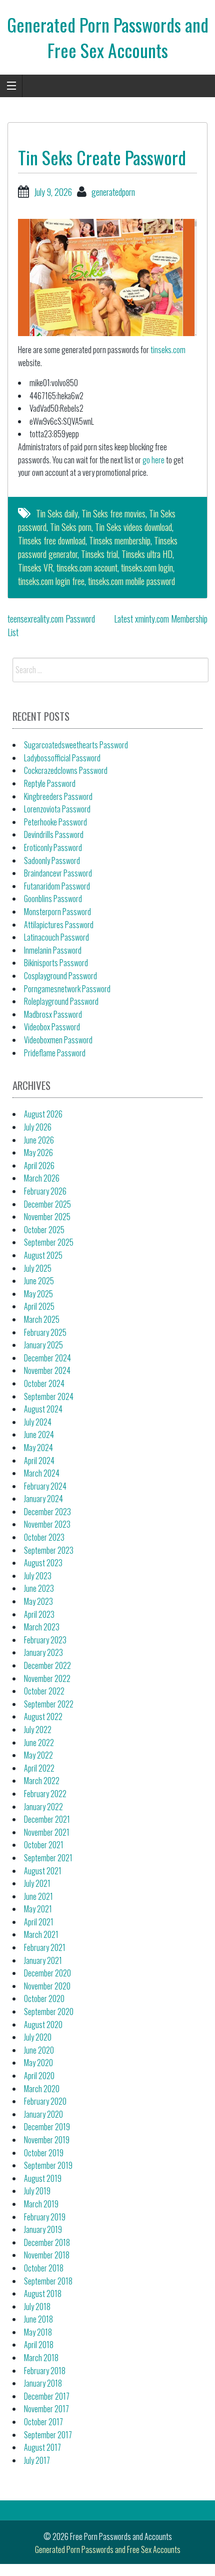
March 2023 (42, 1627)
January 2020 (43, 2114)
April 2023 (39, 1614)
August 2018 (43, 2294)
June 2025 (39, 1281)
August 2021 (43, 1871)
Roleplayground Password (61, 1001)
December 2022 (47, 1665)
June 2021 (38, 1896)
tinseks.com (168, 350)
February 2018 (45, 2371)
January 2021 (43, 1960)
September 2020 (49, 2012)
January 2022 (43, 1807)
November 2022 (47, 1678)
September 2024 (49, 1396)
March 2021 (41, 1934)
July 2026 (38, 1127)
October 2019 (44, 2153)
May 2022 (38, 1755)
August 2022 (43, 1716)
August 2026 (43, 1114)
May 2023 (38, 1601)
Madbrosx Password (53, 1014)
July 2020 (38, 2037)
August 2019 (43, 2178)
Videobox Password (52, 1027)
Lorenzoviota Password (57, 809)
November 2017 (46, 2409)
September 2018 (48, 2281)
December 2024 (47, 1358)
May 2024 (38, 1448)
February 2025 (45, 1332)
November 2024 (47, 1370)
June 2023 (39, 1588)
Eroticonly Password (53, 847)
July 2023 (38, 1576)
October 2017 (43, 2422)
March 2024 (42, 1473)
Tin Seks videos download (133, 527)
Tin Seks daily (57, 513)
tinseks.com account (87, 567)
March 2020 (42, 2089)
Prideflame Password (55, 1053)
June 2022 (39, 1743)
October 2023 (44, 1537)
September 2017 (48, 2435)
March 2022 (42, 1781)
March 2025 (42, 1319)
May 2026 (38, 1153)
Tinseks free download (52, 540)
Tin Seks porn (71, 527)
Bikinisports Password (56, 963)
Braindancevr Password (58, 873)
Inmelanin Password (53, 950)
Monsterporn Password (57, 912)
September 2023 (49, 1550)
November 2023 (47, 1524)
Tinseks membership (120, 540)
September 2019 (48, 2165)
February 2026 (45, 1191)
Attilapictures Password (59, 925)
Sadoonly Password (52, 861)
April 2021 (39, 1922)
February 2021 (45, 1947)
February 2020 (45, 2101)
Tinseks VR (35, 567)
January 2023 (43, 1652)
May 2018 (38, 2332)
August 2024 (43, 1409)
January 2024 (43, 1499)
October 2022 (44, 1691)
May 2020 (38, 2063)
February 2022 (45, 1794)
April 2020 (39, 2076)
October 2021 (44, 1845)
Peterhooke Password (55, 822)
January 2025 (43, 1345)
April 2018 (39, 2345)
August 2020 (43, 2025)
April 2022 (39, 1768)
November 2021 (47, 1832)
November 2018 (47, 2255)
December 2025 (47, 1204)
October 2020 (44, 1998)
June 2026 (39, 1140)
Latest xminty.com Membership (161, 619)
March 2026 (42, 1178)
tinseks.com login (147, 567)
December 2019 (47, 2127)
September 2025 (49, 1242)
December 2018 (47, 2242)
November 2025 (47, 1217)
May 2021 (38, 1909)
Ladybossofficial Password (62, 758)
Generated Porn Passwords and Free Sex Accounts (108, 37)
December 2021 (47, 1819)
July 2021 (37, 1883)
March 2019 (41, 2204)
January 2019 (43, 2229)
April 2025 (39, 1306)
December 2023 (47, 1512)
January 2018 (43, 2383)
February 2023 (45, 1640)
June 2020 (39, 2050)
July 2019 (37, 2191)
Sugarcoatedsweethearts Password (76, 745)
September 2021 (48, 1858)
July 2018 (37, 2307)
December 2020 (47, 1973)
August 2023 (43, 1563)
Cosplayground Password (60, 976)
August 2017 (42, 2447)
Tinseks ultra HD (147, 554)
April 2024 (39, 1461)
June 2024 (39, 1435)
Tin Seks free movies (113, 513)
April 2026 (39, 1166)
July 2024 (38, 1422)
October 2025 (44, 1230)
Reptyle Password (50, 783)
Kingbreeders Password (58, 796)
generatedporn (113, 192)
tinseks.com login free (51, 581)
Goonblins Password (53, 899)
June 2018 (38, 2319)
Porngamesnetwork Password (67, 989)
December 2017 (47, 2396)
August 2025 (43, 1255)
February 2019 (45, 2217)
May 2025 (38, 1294)
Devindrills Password (54, 834)
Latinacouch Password (56, 937)
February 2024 (45, 1486)
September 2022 (49, 1704)
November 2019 (47, 2140)
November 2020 (47, 1986)
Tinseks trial (99, 554)
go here (153, 460)
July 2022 (38, 1730)
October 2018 (44, 2268)
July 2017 (37, 2460)
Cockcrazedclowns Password (66, 770)
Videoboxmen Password (58, 1040)
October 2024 (44, 1383)
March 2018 (41, 2358)
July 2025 (38, 1268)
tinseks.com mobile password (131, 581)
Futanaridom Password (57, 886)
